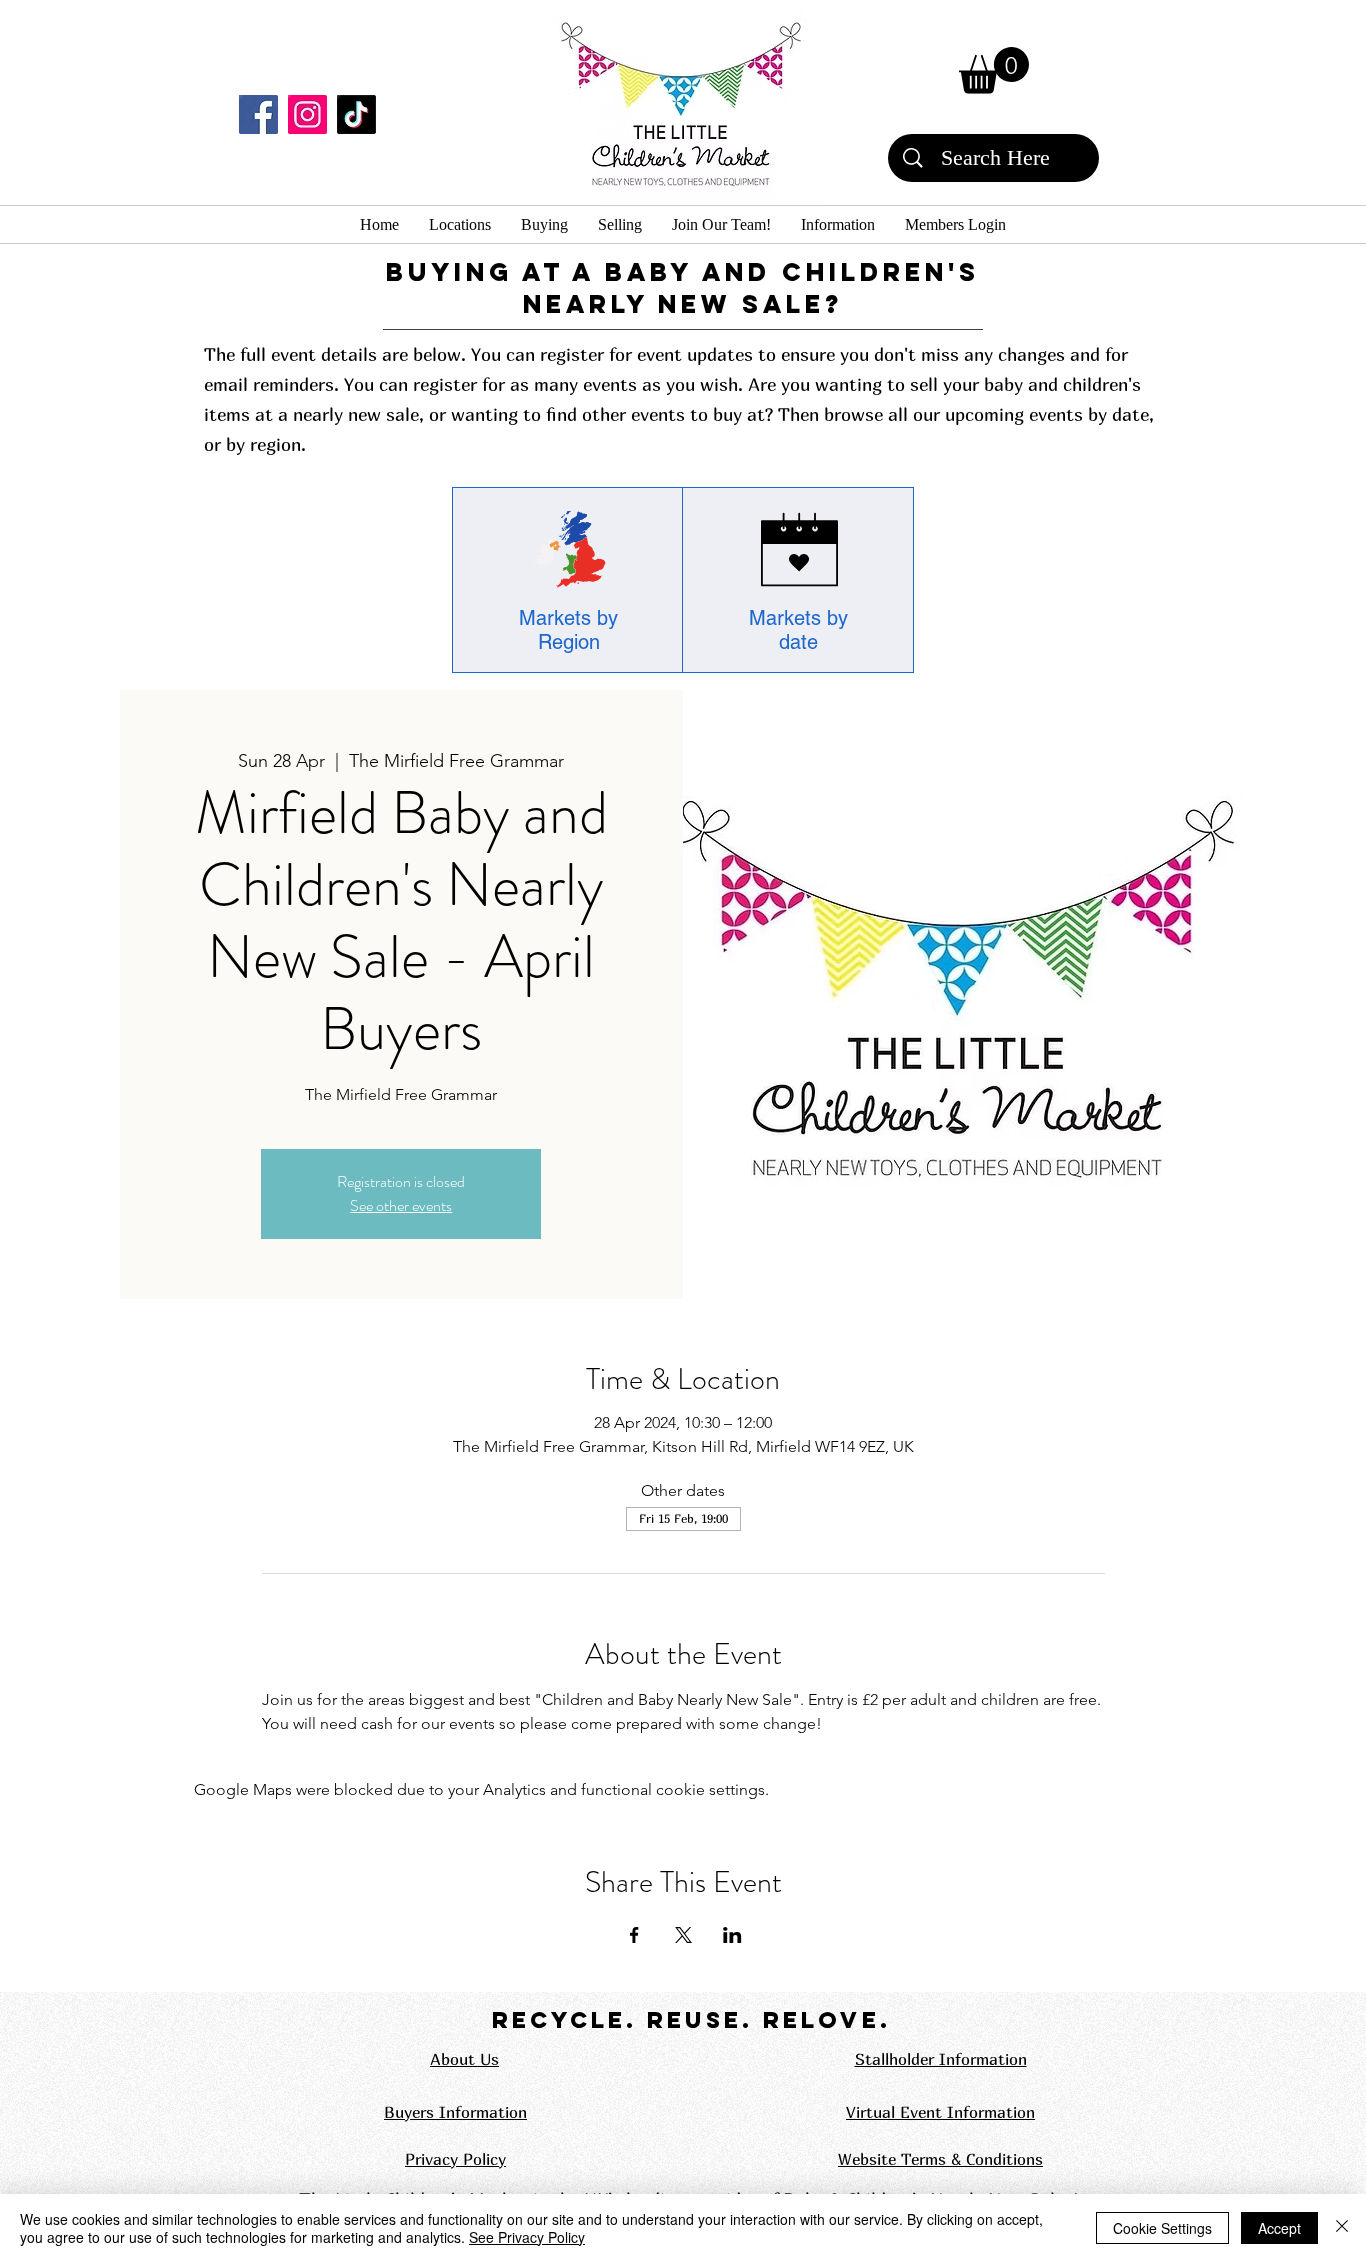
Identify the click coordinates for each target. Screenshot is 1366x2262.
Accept (1279, 2228)
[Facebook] (258, 114)
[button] (994, 70)
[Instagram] (307, 114)
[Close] (1342, 2228)
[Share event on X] (683, 1935)
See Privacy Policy (527, 2237)
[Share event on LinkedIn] (732, 1935)
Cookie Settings (1162, 2228)
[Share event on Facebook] (634, 1935)
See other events (401, 1205)
